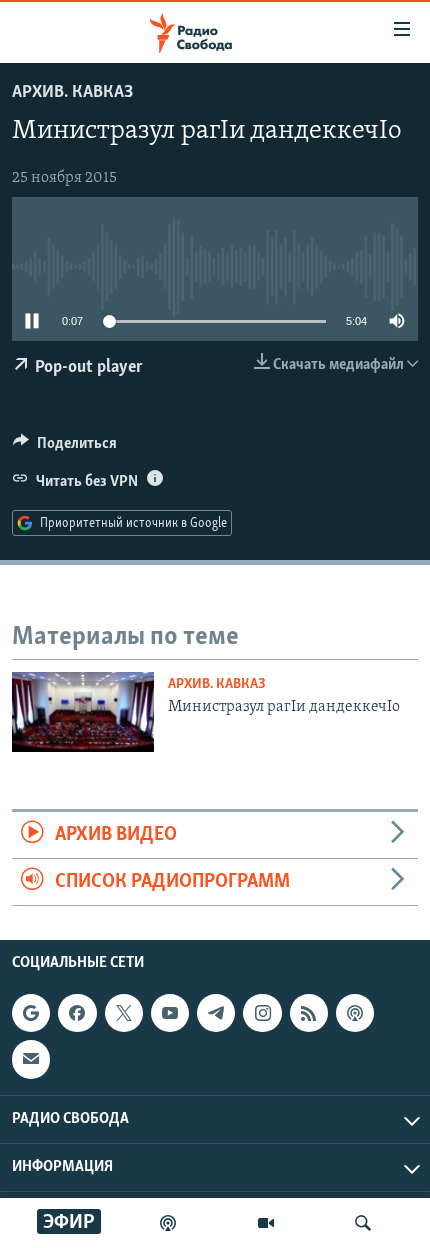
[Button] (65, 448)
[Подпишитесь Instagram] (262, 1013)
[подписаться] (31, 1060)
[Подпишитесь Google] (31, 1013)
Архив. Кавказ (72, 93)
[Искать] (363, 1223)
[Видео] (266, 1223)
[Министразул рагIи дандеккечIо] (83, 712)
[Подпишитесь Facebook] (77, 1013)
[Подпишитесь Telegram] (216, 1013)
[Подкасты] (355, 1013)
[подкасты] (168, 1223)
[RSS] (309, 1013)
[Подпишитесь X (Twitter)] (124, 1013)
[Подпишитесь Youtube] (170, 1013)
